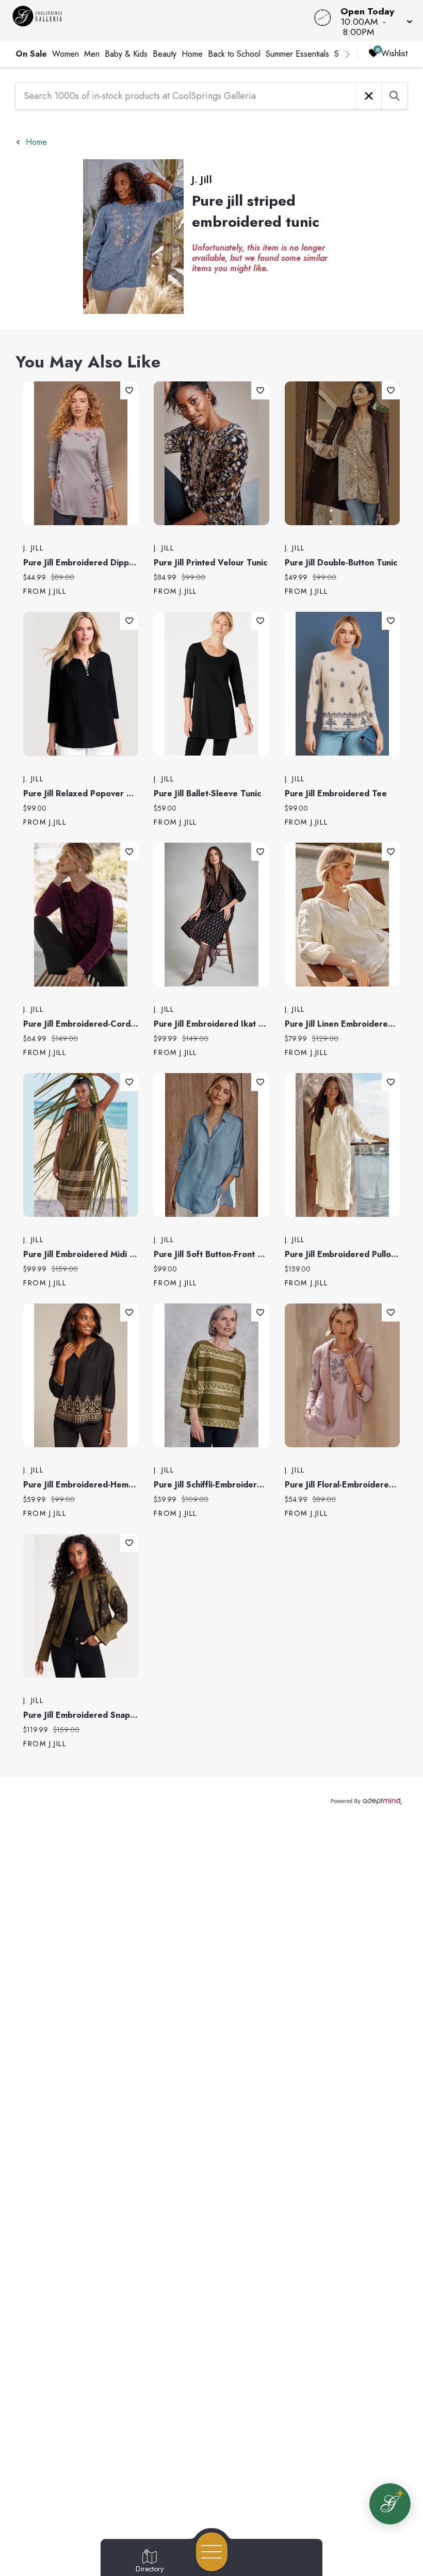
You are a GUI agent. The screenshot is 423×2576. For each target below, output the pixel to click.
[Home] (161, 21)
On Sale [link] (31, 54)
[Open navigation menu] (212, 2552)
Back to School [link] (234, 54)
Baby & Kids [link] (126, 54)
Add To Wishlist (129, 390)
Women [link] (66, 54)
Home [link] (192, 54)
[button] (373, 21)
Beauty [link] (165, 54)
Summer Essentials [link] (297, 54)
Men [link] (92, 54)
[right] (347, 54)
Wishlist (394, 53)
